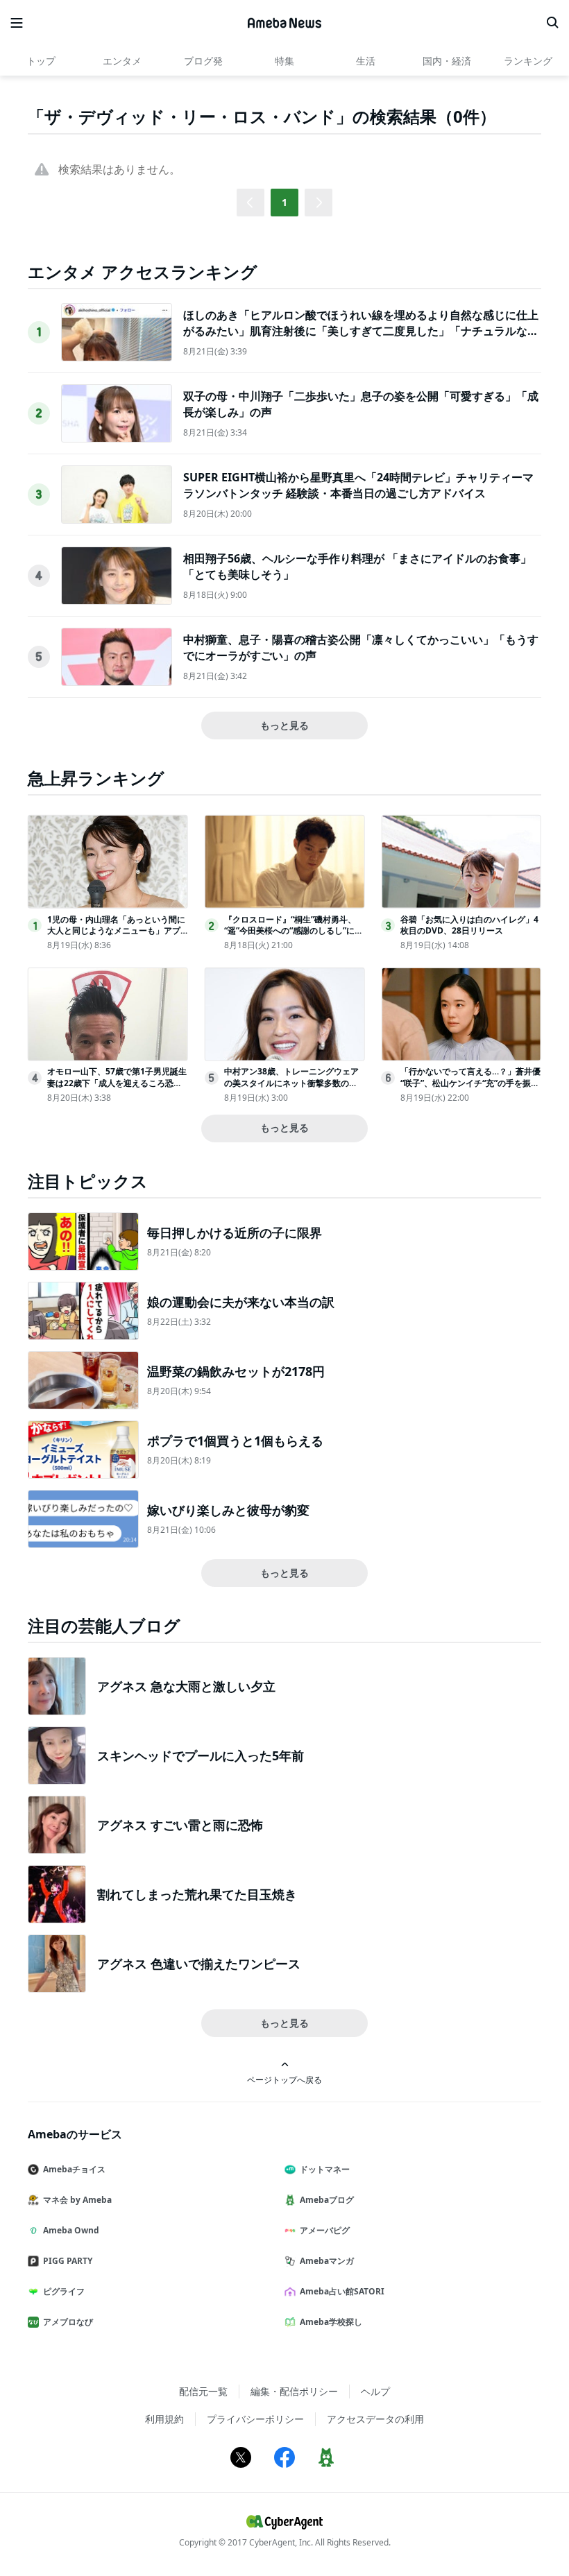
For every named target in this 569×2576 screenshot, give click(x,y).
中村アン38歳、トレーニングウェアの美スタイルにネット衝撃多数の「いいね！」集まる (291, 1083)
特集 (284, 61)
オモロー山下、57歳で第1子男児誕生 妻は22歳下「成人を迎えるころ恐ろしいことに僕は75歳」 (117, 1083)
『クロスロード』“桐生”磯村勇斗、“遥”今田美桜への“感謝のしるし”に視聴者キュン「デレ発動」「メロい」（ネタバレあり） (294, 937)
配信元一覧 (203, 2391)
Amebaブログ (327, 2200)
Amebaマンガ (327, 2261)
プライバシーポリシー (255, 2419)
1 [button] (284, 202)
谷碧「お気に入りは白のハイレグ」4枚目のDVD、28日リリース (469, 925)
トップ (41, 61)
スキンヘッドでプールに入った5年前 (201, 1755)
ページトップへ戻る (284, 2079)
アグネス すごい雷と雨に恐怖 (180, 1825)
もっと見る (284, 725)
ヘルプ (375, 2391)
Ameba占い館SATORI (342, 2291)
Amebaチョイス (74, 2169)
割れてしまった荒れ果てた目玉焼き (197, 1894)
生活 (366, 61)
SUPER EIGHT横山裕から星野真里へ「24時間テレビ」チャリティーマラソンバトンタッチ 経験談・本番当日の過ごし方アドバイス (358, 485)
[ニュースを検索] (552, 23)
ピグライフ (64, 2291)
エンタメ (122, 61)
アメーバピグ (325, 2230)
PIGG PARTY (68, 2261)
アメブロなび (68, 2322)
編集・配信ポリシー (294, 2391)
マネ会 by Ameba (77, 2200)
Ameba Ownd (71, 2230)
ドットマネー (325, 2169)
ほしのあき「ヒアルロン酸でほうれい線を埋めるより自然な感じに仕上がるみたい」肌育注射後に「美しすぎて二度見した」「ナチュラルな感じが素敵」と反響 (361, 330)
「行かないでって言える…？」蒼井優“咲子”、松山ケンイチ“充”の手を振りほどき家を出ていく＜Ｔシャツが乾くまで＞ (470, 1089)
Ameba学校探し (331, 2322)
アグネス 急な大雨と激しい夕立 (186, 1686)
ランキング (528, 61)
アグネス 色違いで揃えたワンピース (199, 1964)
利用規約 (164, 2419)
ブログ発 (203, 61)
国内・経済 (447, 61)
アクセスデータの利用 (375, 2419)
